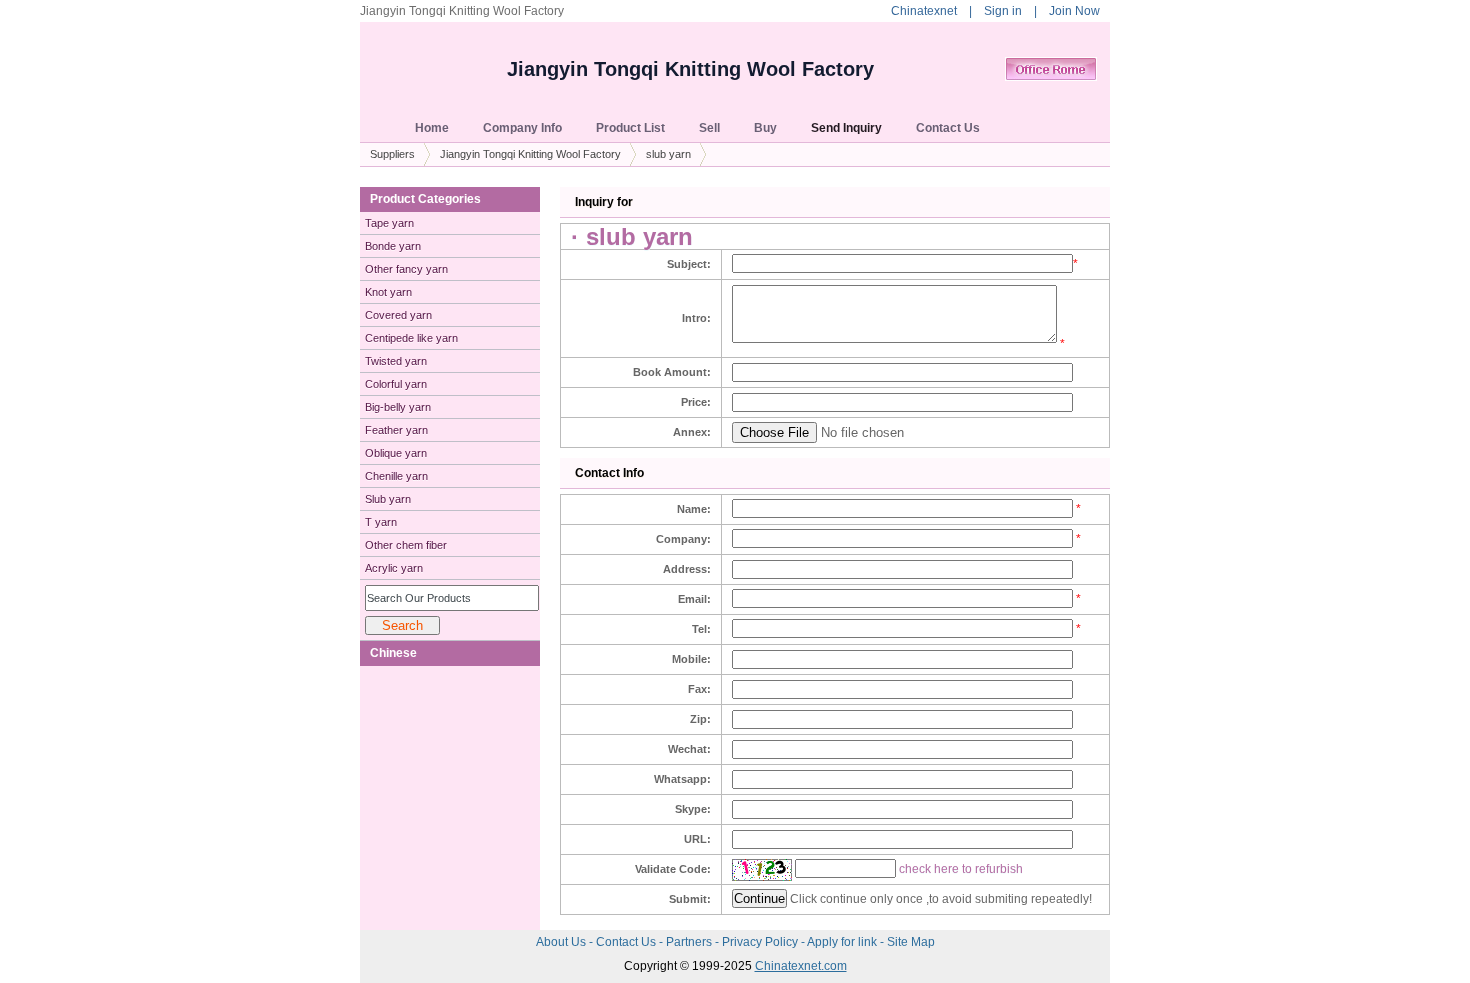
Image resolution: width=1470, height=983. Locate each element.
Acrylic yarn (394, 568)
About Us (562, 942)
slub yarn (668, 154)
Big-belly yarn (398, 407)
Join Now (1074, 11)
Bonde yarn (393, 246)
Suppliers (392, 154)
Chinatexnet (924, 11)
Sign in (1003, 11)
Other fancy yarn (406, 269)
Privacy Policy (761, 942)
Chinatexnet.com (801, 966)
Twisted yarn (396, 361)
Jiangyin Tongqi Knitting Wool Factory (690, 69)
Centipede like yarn (411, 338)
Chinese (393, 653)
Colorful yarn (396, 384)
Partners (690, 942)
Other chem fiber (406, 545)
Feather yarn (396, 430)
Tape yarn (389, 223)
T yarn (381, 522)
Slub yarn (388, 499)
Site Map (911, 942)
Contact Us (627, 942)
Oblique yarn (396, 453)
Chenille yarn (396, 476)
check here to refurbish (961, 869)
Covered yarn (398, 315)
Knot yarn (388, 292)
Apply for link (843, 942)
